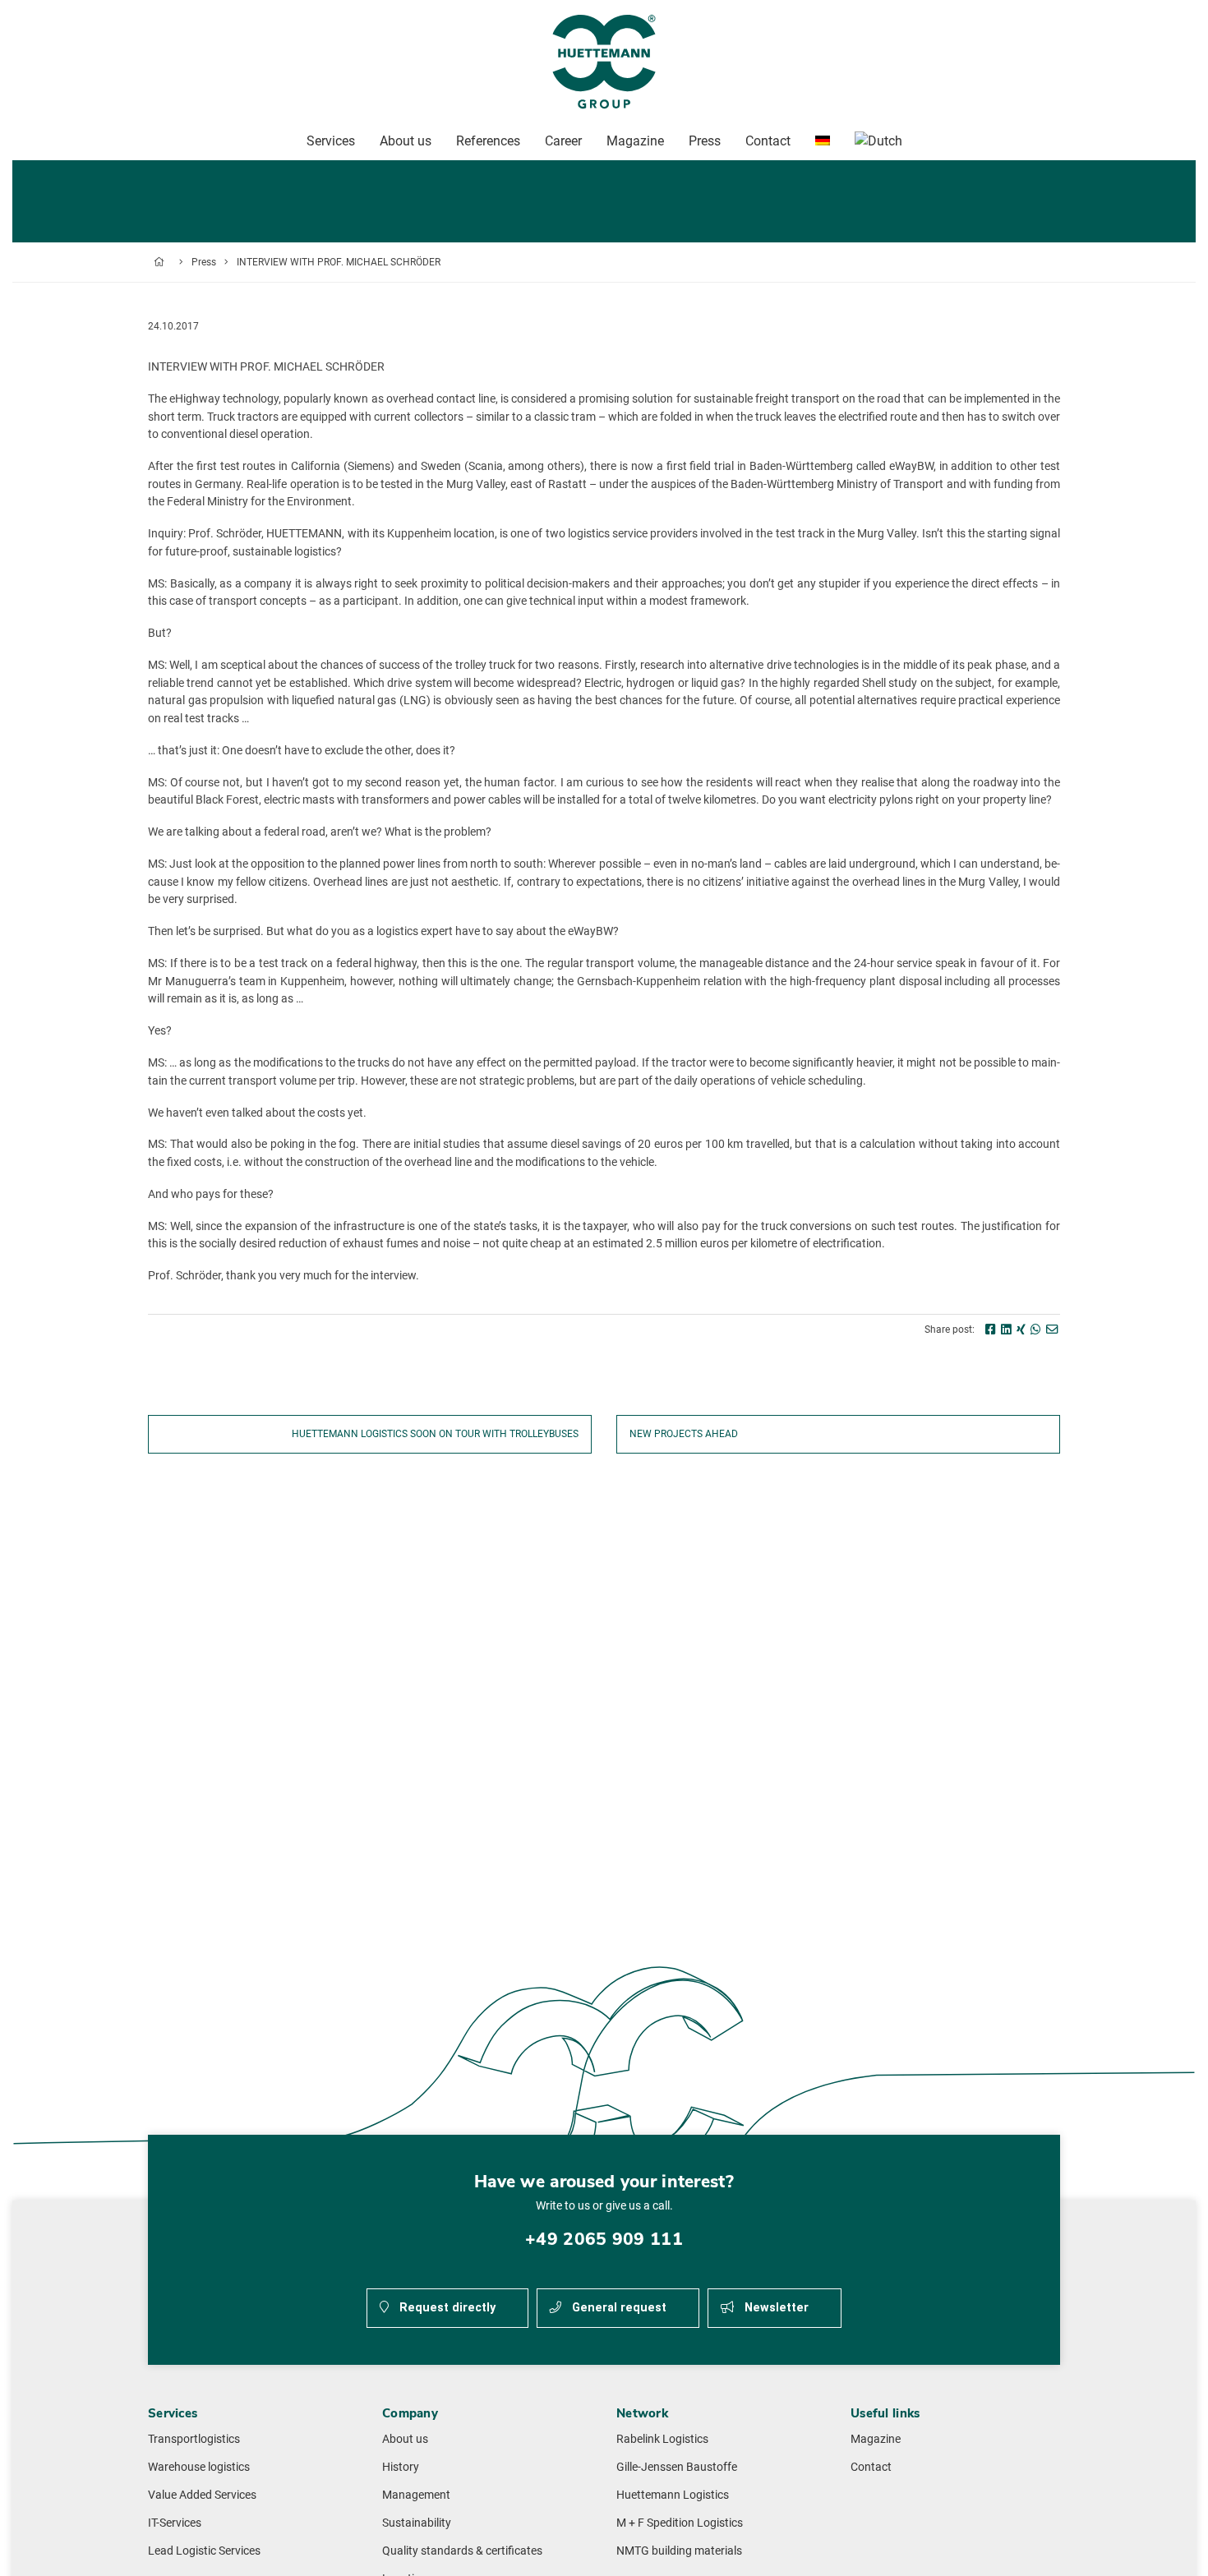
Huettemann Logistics (673, 2495)
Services (331, 141)
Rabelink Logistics (662, 2439)
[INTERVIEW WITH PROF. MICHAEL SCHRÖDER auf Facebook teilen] (991, 1330)
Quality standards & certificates (462, 2551)
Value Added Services (202, 2495)
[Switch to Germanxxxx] (823, 141)
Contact (871, 2467)
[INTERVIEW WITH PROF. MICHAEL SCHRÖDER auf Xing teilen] (1021, 1330)
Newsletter (775, 2308)
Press (204, 262)
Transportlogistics (194, 2439)
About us (405, 2439)
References (488, 141)
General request (618, 2308)
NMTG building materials (679, 2551)
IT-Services (175, 2523)
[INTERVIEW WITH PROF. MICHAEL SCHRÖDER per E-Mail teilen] (1052, 1330)
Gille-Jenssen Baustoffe (677, 2467)
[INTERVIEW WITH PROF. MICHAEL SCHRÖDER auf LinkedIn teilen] (1006, 1330)
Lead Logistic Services (204, 2551)
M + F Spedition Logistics (680, 2523)
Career (563, 141)
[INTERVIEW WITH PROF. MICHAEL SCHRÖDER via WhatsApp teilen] (1036, 1330)
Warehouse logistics (199, 2467)
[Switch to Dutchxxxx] (878, 141)
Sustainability (417, 2523)
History (401, 2467)
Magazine (876, 2439)
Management (416, 2495)
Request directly (446, 2308)
